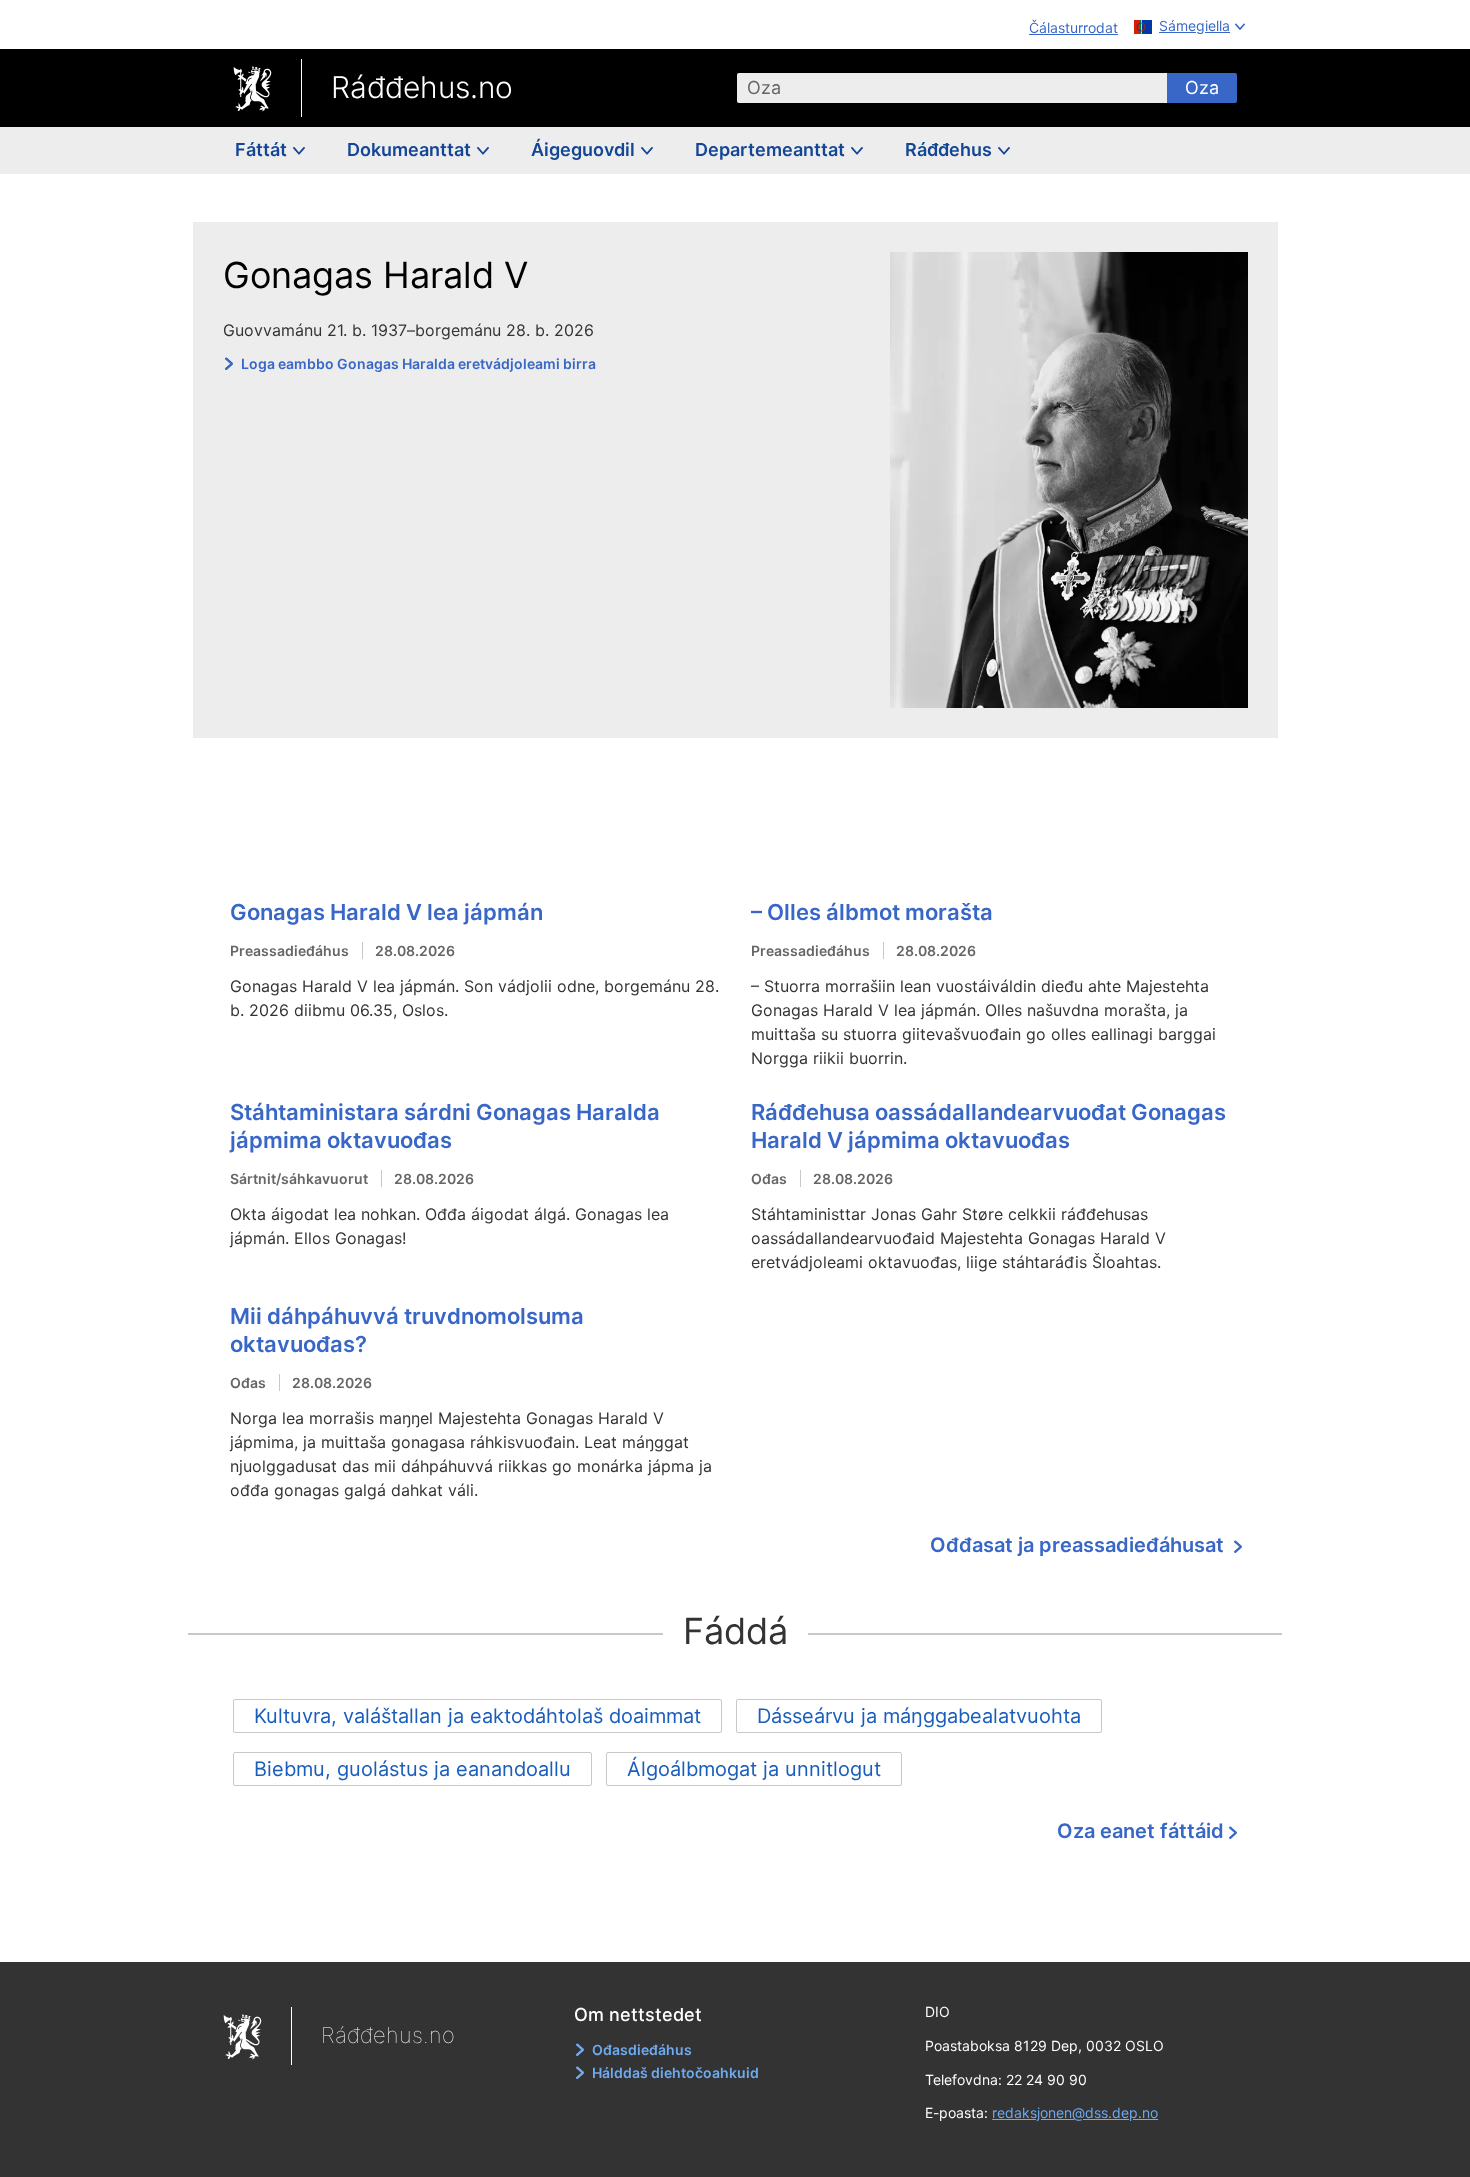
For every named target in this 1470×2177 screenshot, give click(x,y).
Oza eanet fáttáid (1140, 1831)
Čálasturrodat (1073, 27)
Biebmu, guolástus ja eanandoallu (412, 1769)
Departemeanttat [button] (772, 149)
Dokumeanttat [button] (411, 149)
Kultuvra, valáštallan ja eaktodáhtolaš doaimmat (477, 1716)
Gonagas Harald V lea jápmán (386, 912)
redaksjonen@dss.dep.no (1075, 2112)
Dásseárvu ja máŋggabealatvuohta (919, 1716)
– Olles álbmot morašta (872, 912)
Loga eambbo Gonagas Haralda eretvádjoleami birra (418, 363)
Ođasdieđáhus (642, 2049)
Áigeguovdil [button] (585, 149)
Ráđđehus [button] (950, 149)
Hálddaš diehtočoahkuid (675, 2072)
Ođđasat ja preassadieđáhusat (1079, 1545)
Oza (1202, 87)
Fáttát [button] (263, 149)
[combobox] (952, 88)
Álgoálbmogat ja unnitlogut (754, 1769)
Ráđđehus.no (422, 87)
